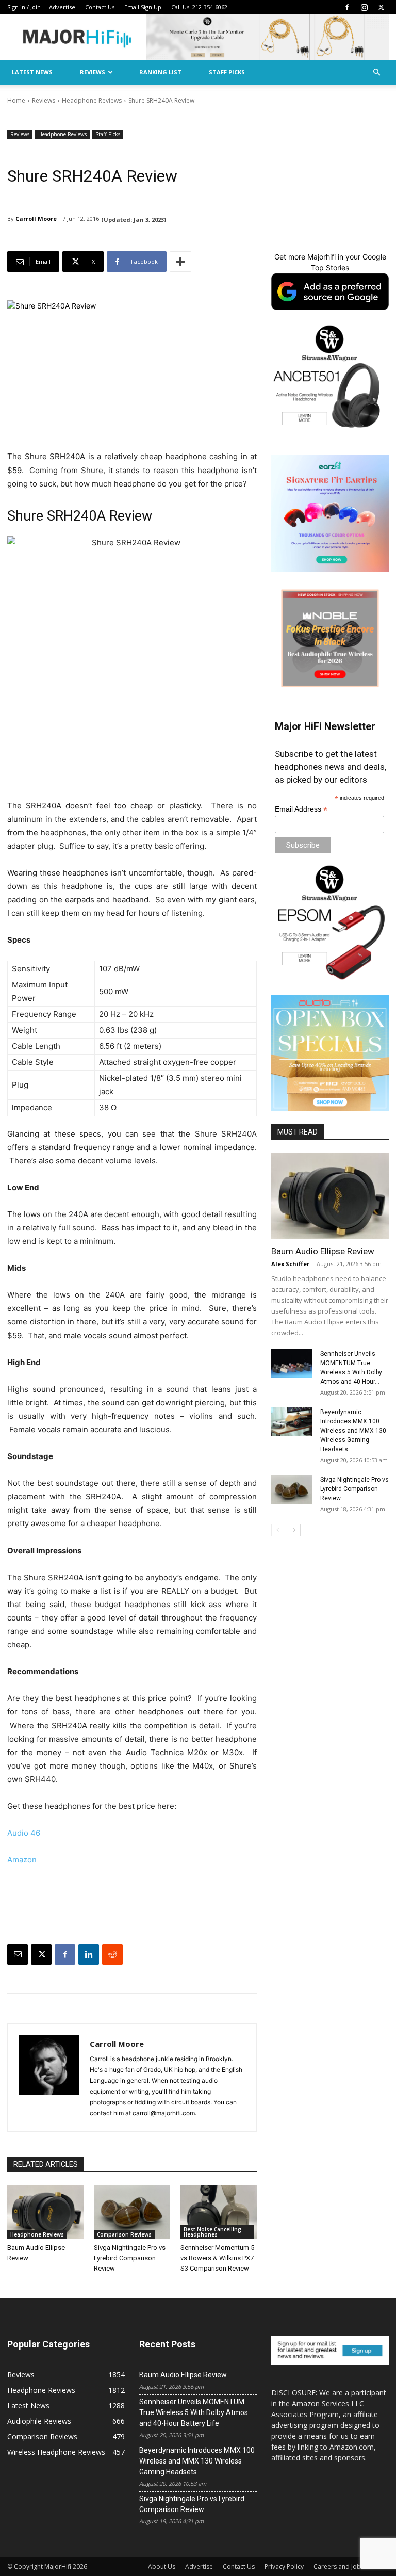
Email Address (301, 809)
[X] (381, 7)
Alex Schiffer (290, 1264)
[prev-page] (278, 1530)
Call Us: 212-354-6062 (199, 7)
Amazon (22, 1860)
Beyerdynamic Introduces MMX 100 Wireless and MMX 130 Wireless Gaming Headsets (353, 1431)
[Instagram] (364, 7)
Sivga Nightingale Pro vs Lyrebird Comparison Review (130, 2258)
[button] (376, 72)
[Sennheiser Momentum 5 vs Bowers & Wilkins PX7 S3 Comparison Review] (219, 2212)
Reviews (93, 72)
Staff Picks (227, 72)
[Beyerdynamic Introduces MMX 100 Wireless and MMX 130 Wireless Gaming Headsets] (292, 1422)
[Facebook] (347, 7)
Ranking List (160, 72)
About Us (162, 2566)
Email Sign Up (143, 7)
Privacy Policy (284, 2566)
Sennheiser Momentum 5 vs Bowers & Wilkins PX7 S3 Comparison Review (217, 2258)
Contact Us (100, 7)
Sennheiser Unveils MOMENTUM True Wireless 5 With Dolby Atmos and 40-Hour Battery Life (194, 2412)
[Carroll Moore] (49, 2078)
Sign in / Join (24, 7)
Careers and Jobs (339, 2566)
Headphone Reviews (92, 100)
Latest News (32, 72)
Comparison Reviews (124, 2234)
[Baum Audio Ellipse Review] (45, 2212)
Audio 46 (24, 1833)
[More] (180, 262)
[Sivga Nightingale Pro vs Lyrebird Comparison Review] (132, 2212)
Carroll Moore (36, 218)
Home (16, 100)
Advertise (62, 7)
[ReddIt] (112, 1954)
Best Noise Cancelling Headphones (212, 2232)
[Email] (18, 1954)
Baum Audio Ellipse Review (323, 1251)
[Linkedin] (89, 1954)
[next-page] (294, 1530)
